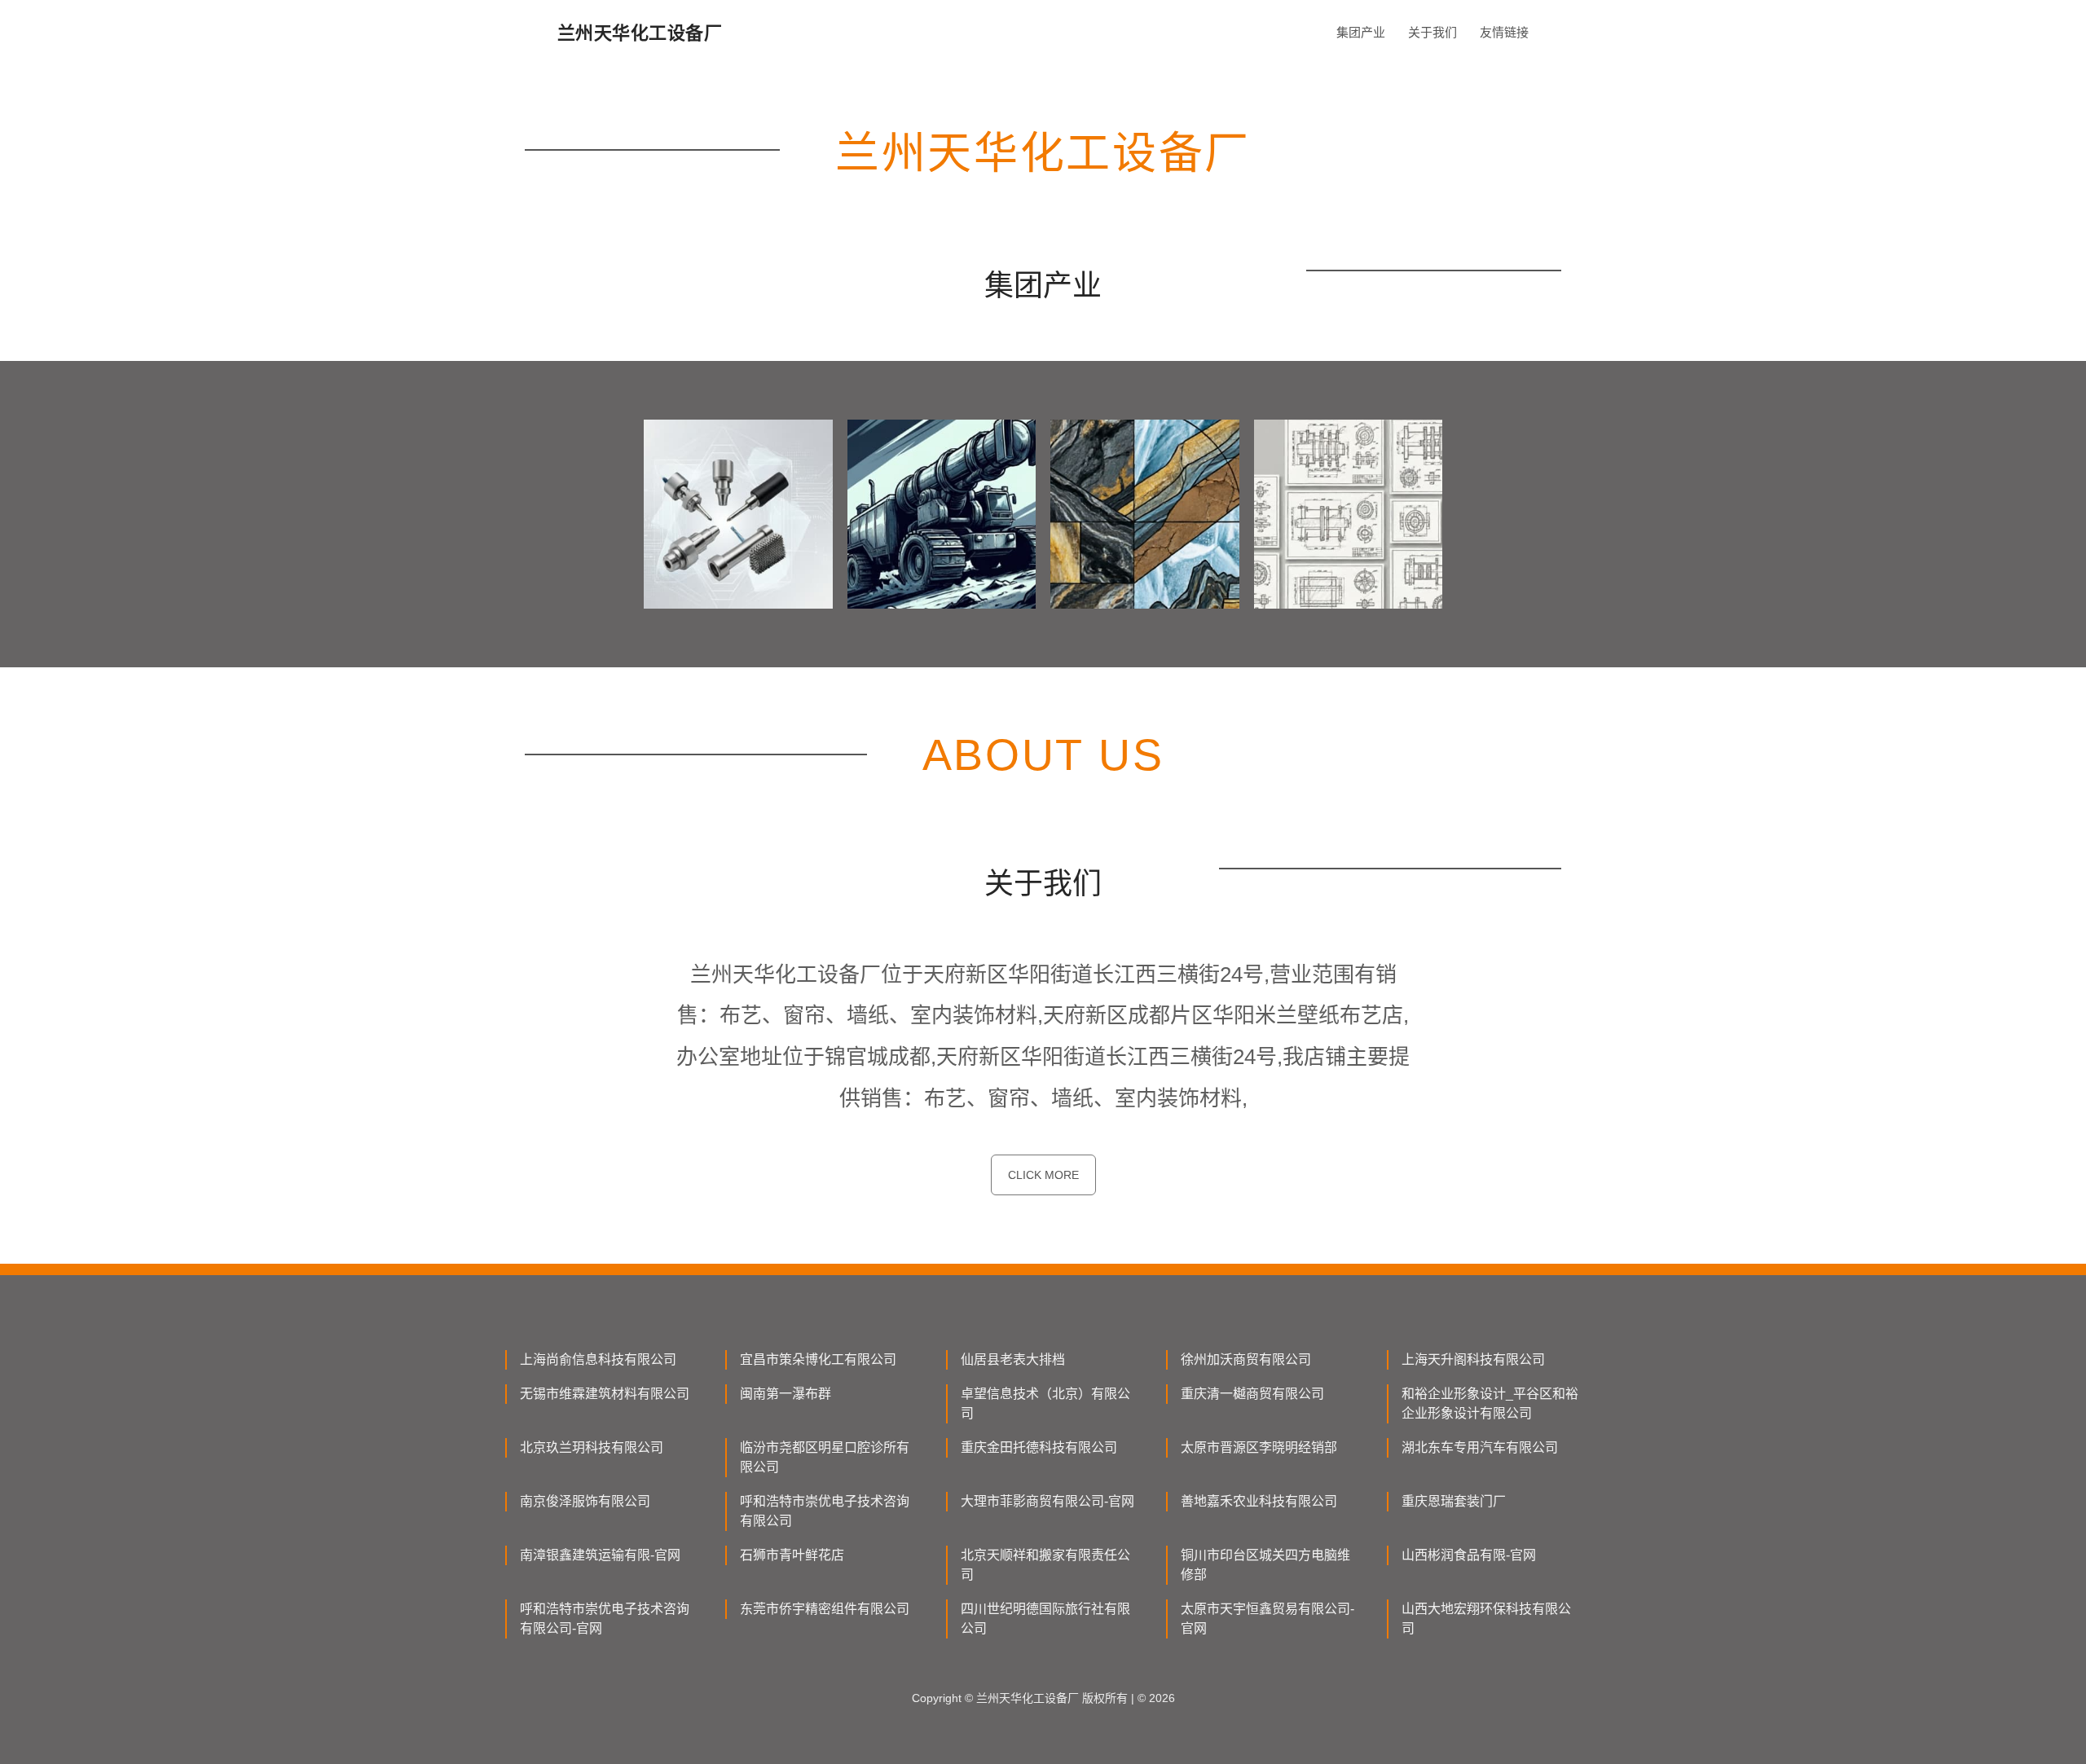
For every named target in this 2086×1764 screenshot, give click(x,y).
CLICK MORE (1043, 1175)
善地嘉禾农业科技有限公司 (1259, 1501)
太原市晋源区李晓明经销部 (1259, 1447)
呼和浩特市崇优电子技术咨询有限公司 (825, 1511)
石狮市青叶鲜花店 (792, 1555)
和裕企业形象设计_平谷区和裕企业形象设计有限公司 (1490, 1403)
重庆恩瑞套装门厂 (1454, 1501)
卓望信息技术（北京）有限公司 (1045, 1403)
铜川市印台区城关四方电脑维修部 (1265, 1565)
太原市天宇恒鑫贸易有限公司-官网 (1267, 1619)
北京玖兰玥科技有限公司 (592, 1447)
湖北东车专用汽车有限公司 (1480, 1447)
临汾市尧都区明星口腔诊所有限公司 (825, 1457)
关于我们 (1432, 32)
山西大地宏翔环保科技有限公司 (1486, 1619)
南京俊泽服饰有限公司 (585, 1501)
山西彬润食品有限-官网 (1469, 1555)
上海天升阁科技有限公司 (1473, 1359)
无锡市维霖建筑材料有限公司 (605, 1394)
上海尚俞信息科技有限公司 (598, 1359)
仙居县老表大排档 (1013, 1359)
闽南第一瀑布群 (786, 1394)
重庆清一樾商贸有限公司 (1252, 1394)
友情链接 (1504, 32)
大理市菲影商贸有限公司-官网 (1047, 1501)
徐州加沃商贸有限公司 (1246, 1359)
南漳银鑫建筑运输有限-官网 (600, 1555)
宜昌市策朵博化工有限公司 (818, 1359)
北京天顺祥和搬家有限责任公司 (1045, 1565)
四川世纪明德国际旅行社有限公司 (1045, 1619)
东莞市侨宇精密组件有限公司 (825, 1609)
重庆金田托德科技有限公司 (1039, 1447)
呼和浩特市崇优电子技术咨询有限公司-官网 (605, 1619)
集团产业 (1361, 32)
